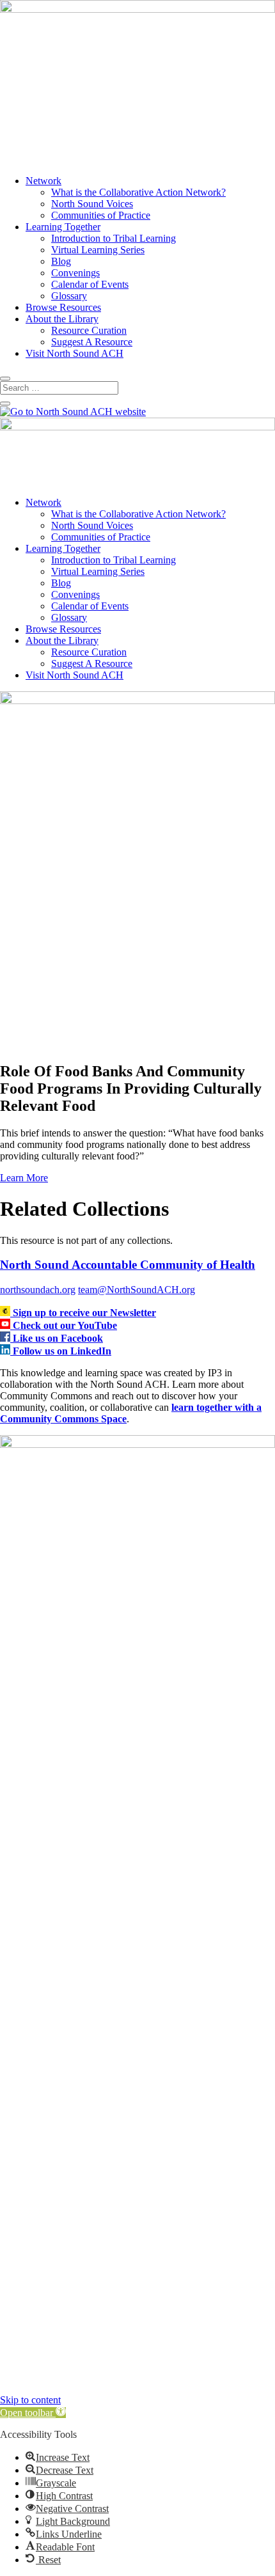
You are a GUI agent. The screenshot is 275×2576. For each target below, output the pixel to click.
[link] (6, 1313)
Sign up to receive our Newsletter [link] (84, 1313)
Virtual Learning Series (98, 250)
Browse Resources (63, 307)
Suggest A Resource (92, 342)
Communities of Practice (101, 215)
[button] (33, 2413)
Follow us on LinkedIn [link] (62, 1351)
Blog (61, 261)
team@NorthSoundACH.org (137, 1290)
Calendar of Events (90, 284)
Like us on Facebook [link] (58, 1338)
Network (43, 181)
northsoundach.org (38, 1290)
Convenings (75, 273)
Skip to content (30, 2400)
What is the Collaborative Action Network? (138, 192)
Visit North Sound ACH (75, 353)
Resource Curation (89, 330)
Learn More (24, 1178)
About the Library (62, 319)
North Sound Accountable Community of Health (128, 1265)
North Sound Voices (92, 204)
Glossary (69, 296)
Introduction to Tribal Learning (114, 238)
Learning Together (63, 227)
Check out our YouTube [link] (65, 1325)
